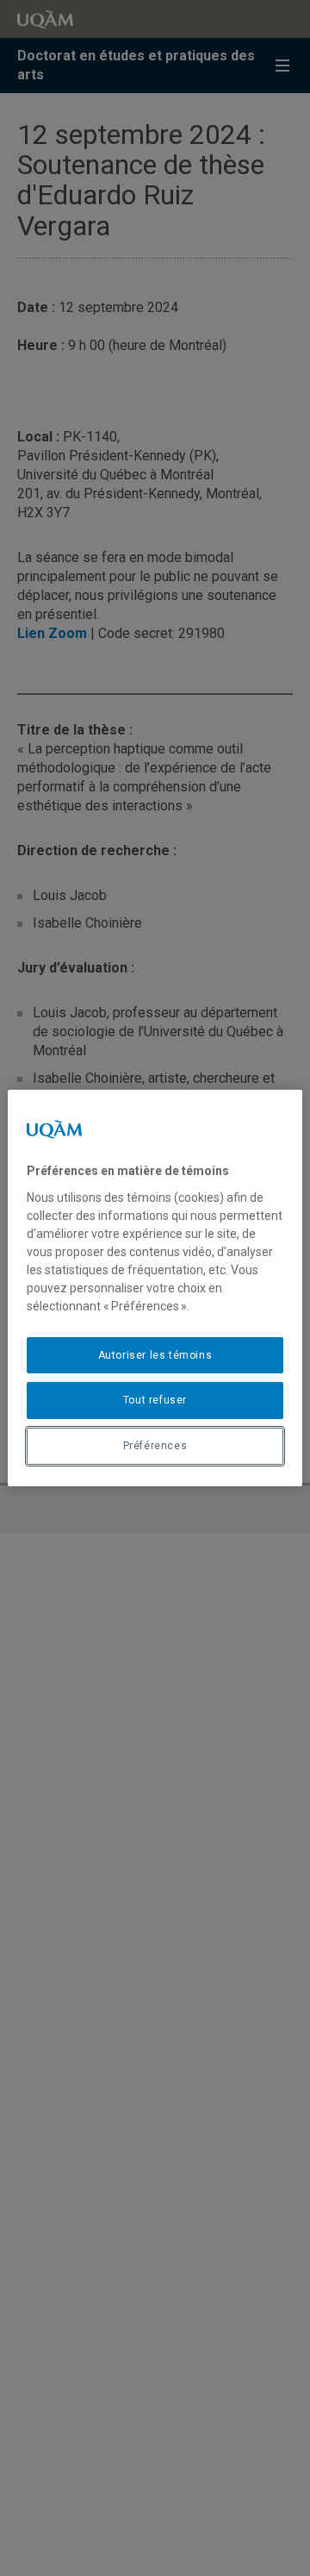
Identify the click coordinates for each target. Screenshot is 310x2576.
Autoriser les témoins (155, 1355)
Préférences (155, 1446)
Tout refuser (155, 1400)
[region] (155, 1288)
